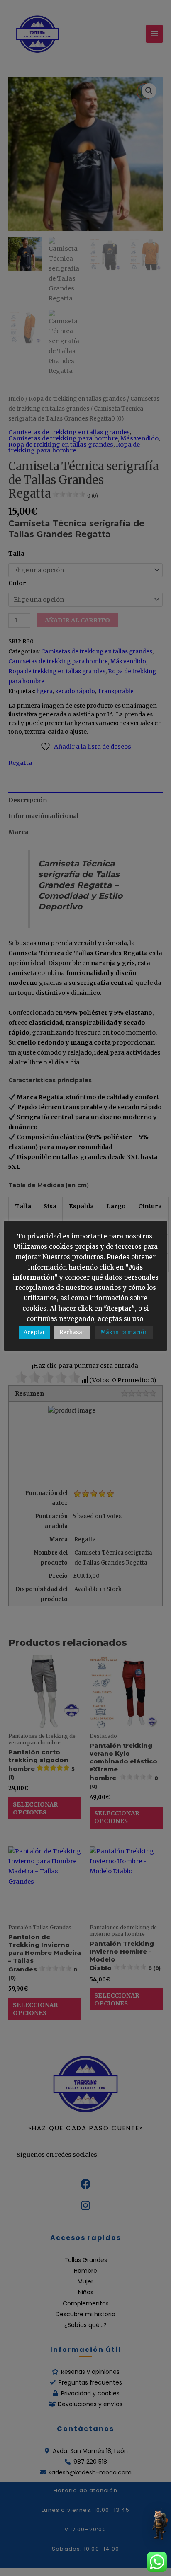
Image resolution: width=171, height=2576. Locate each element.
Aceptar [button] (34, 1332)
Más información (124, 1332)
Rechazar (72, 1332)
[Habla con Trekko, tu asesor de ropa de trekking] (159, 2524)
